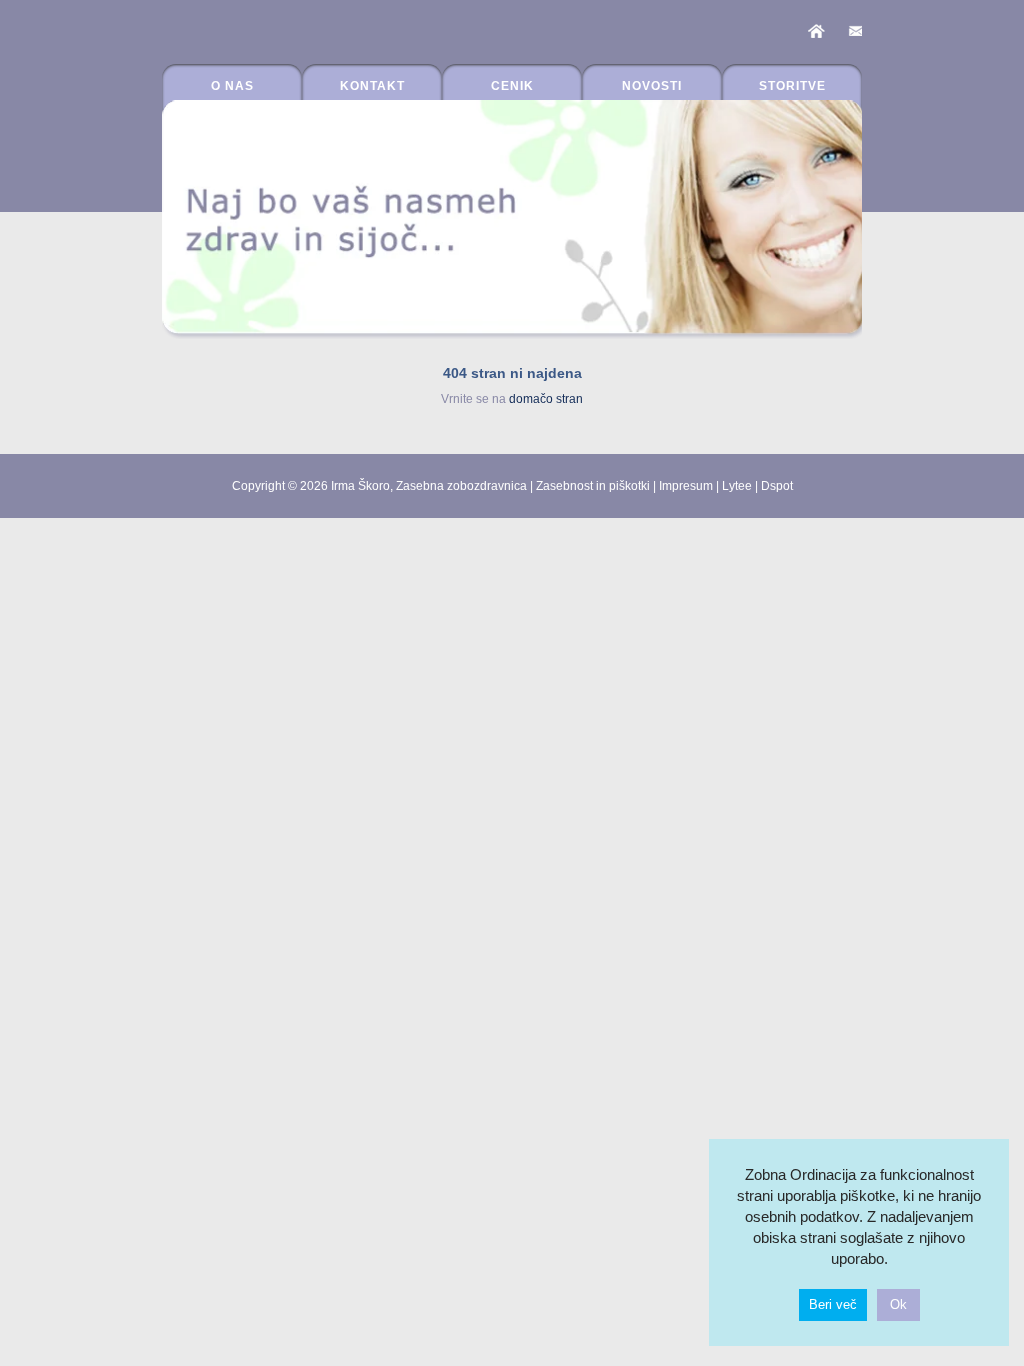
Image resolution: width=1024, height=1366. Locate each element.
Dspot (777, 486)
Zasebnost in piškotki (593, 486)
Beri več (833, 1304)
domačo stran (546, 399)
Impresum (686, 486)
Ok (898, 1304)
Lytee (737, 486)
